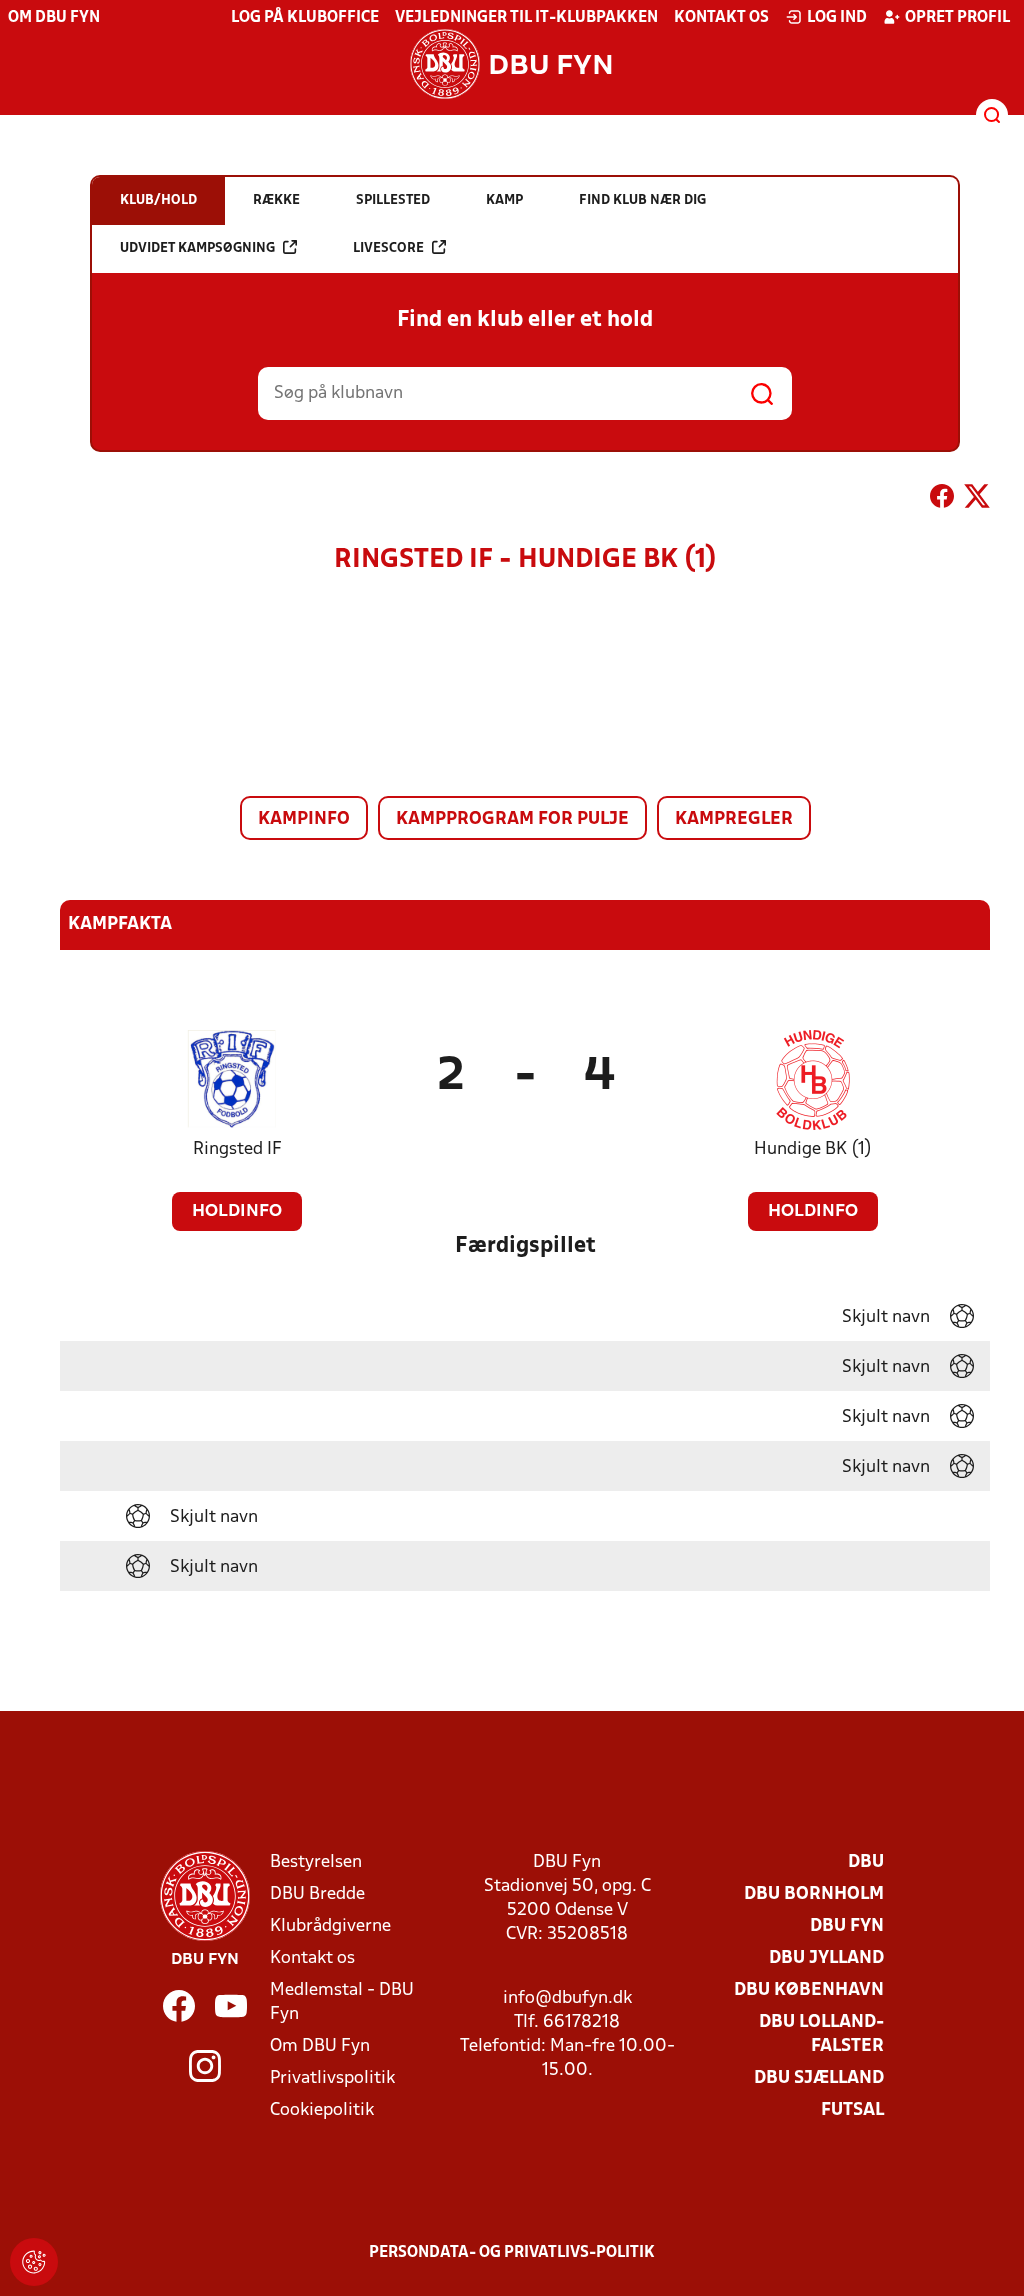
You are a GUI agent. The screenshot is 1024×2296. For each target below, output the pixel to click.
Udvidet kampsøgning (197, 248)
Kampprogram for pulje (512, 819)
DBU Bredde (317, 1894)
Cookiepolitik (322, 2110)
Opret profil (957, 18)
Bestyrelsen (316, 1862)
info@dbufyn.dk (567, 1998)
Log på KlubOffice (305, 18)
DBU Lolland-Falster (821, 2034)
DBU (866, 1862)
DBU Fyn (847, 1926)
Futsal (852, 2110)
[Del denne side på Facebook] (942, 500)
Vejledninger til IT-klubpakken (526, 18)
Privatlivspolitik (332, 2078)
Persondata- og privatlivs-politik (512, 2253)
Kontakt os (721, 18)
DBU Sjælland (819, 2078)
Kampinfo (304, 819)
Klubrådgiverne (330, 1926)
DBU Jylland (826, 1958)
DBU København (809, 1990)
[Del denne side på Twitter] (977, 500)
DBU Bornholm (814, 1894)
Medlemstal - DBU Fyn (342, 2002)
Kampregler (734, 819)
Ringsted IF (237, 1149)
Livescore (388, 248)
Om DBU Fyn (54, 18)
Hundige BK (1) (813, 1149)
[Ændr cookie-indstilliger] (34, 2262)
